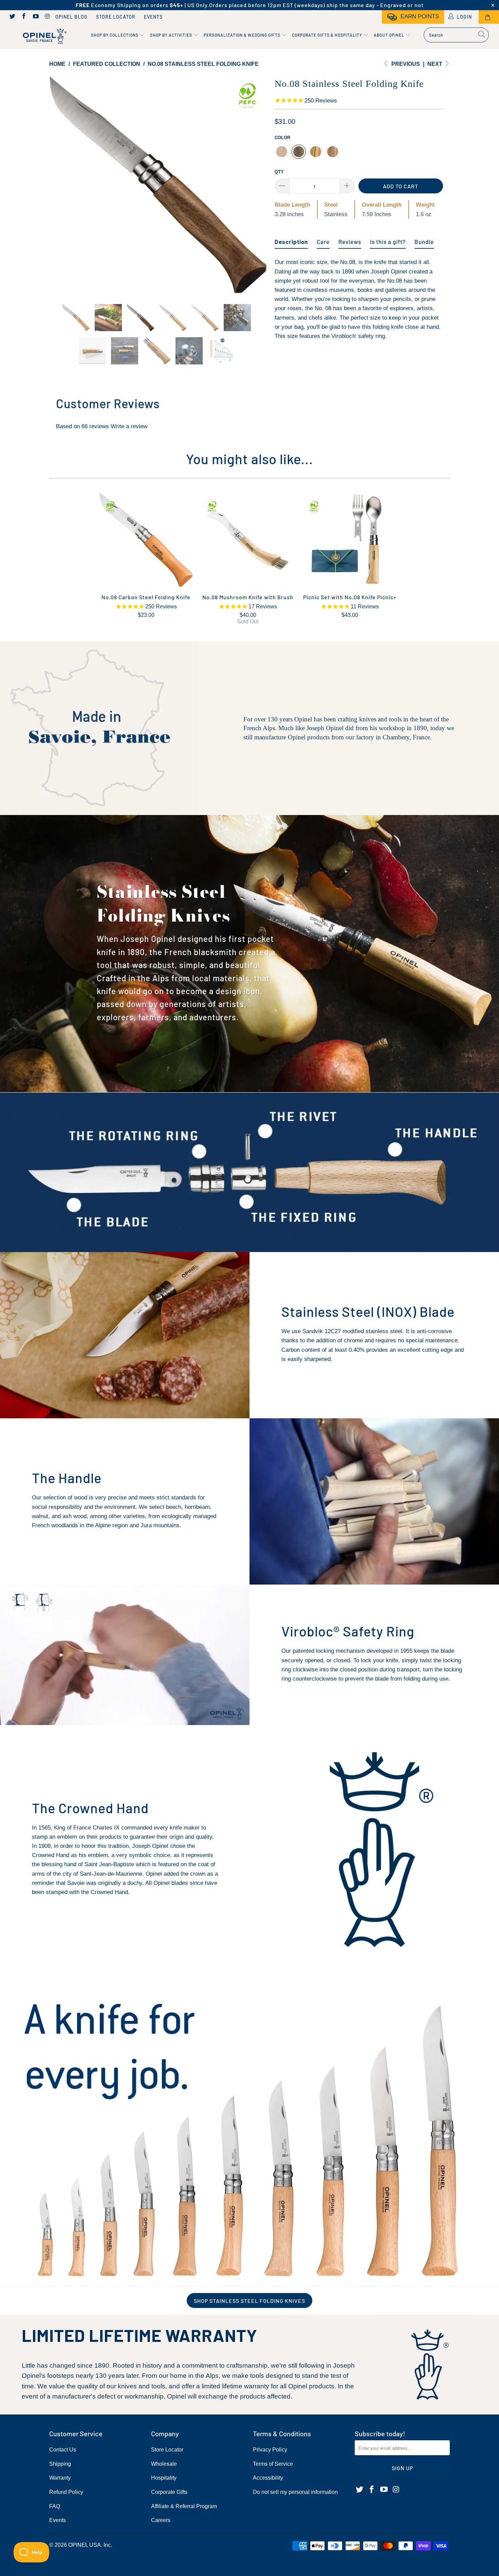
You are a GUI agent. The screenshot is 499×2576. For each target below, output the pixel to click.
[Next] (256, 185)
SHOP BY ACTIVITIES (172, 35)
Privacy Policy (270, 2450)
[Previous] (61, 185)
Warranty (60, 2478)
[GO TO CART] (489, 17)
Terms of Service (273, 2464)
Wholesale (164, 2464)
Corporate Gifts (169, 2492)
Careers (161, 2520)
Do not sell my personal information (295, 2492)
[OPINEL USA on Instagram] (47, 17)
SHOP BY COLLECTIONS (115, 35)
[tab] (291, 239)
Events (153, 17)
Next (436, 64)
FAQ (55, 2506)
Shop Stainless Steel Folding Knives (249, 2301)
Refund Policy (66, 2492)
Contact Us (63, 2450)
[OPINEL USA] (43, 36)
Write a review (129, 426)
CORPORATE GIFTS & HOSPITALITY (328, 35)
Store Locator (116, 17)
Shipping (60, 2464)
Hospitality (164, 2478)
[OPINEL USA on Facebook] (24, 17)
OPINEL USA (85, 2545)
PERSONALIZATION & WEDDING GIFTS (243, 35)
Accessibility (268, 2478)
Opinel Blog (71, 17)
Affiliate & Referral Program (184, 2506)
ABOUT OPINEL (390, 35)
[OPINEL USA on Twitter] (12, 17)
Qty (279, 172)
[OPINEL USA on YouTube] (35, 17)
